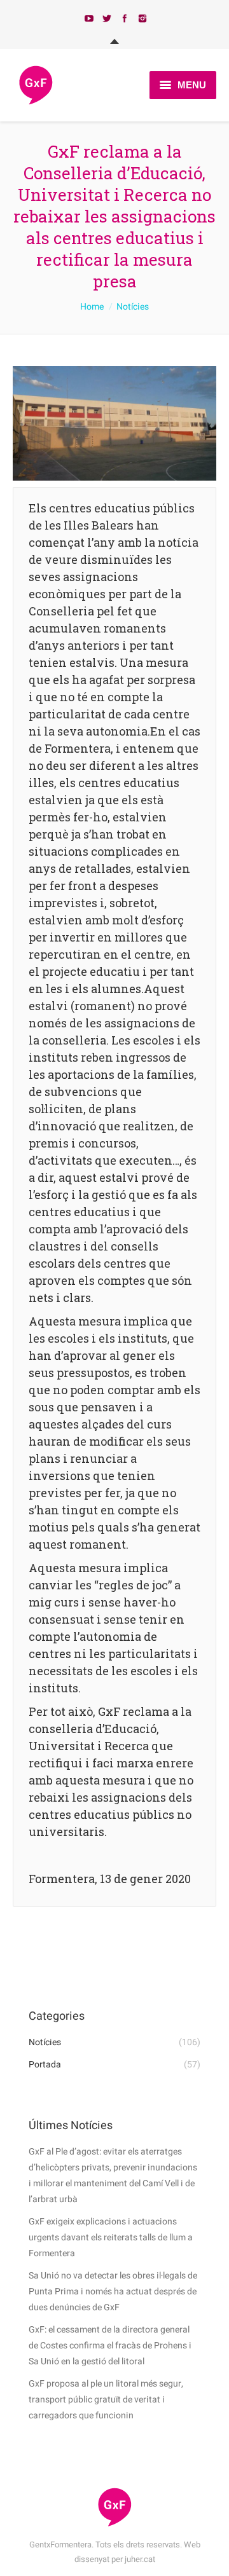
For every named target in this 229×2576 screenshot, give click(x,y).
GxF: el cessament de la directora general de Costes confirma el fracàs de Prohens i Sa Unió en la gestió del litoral (110, 2346)
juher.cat (140, 2559)
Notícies (133, 307)
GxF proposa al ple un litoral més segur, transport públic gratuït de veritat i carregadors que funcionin (106, 2400)
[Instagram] (142, 18)
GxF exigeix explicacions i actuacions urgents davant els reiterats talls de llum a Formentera (111, 2237)
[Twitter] (107, 18)
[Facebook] (125, 18)
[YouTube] (89, 18)
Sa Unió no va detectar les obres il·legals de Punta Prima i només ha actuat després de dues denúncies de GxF (113, 2292)
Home (92, 307)
